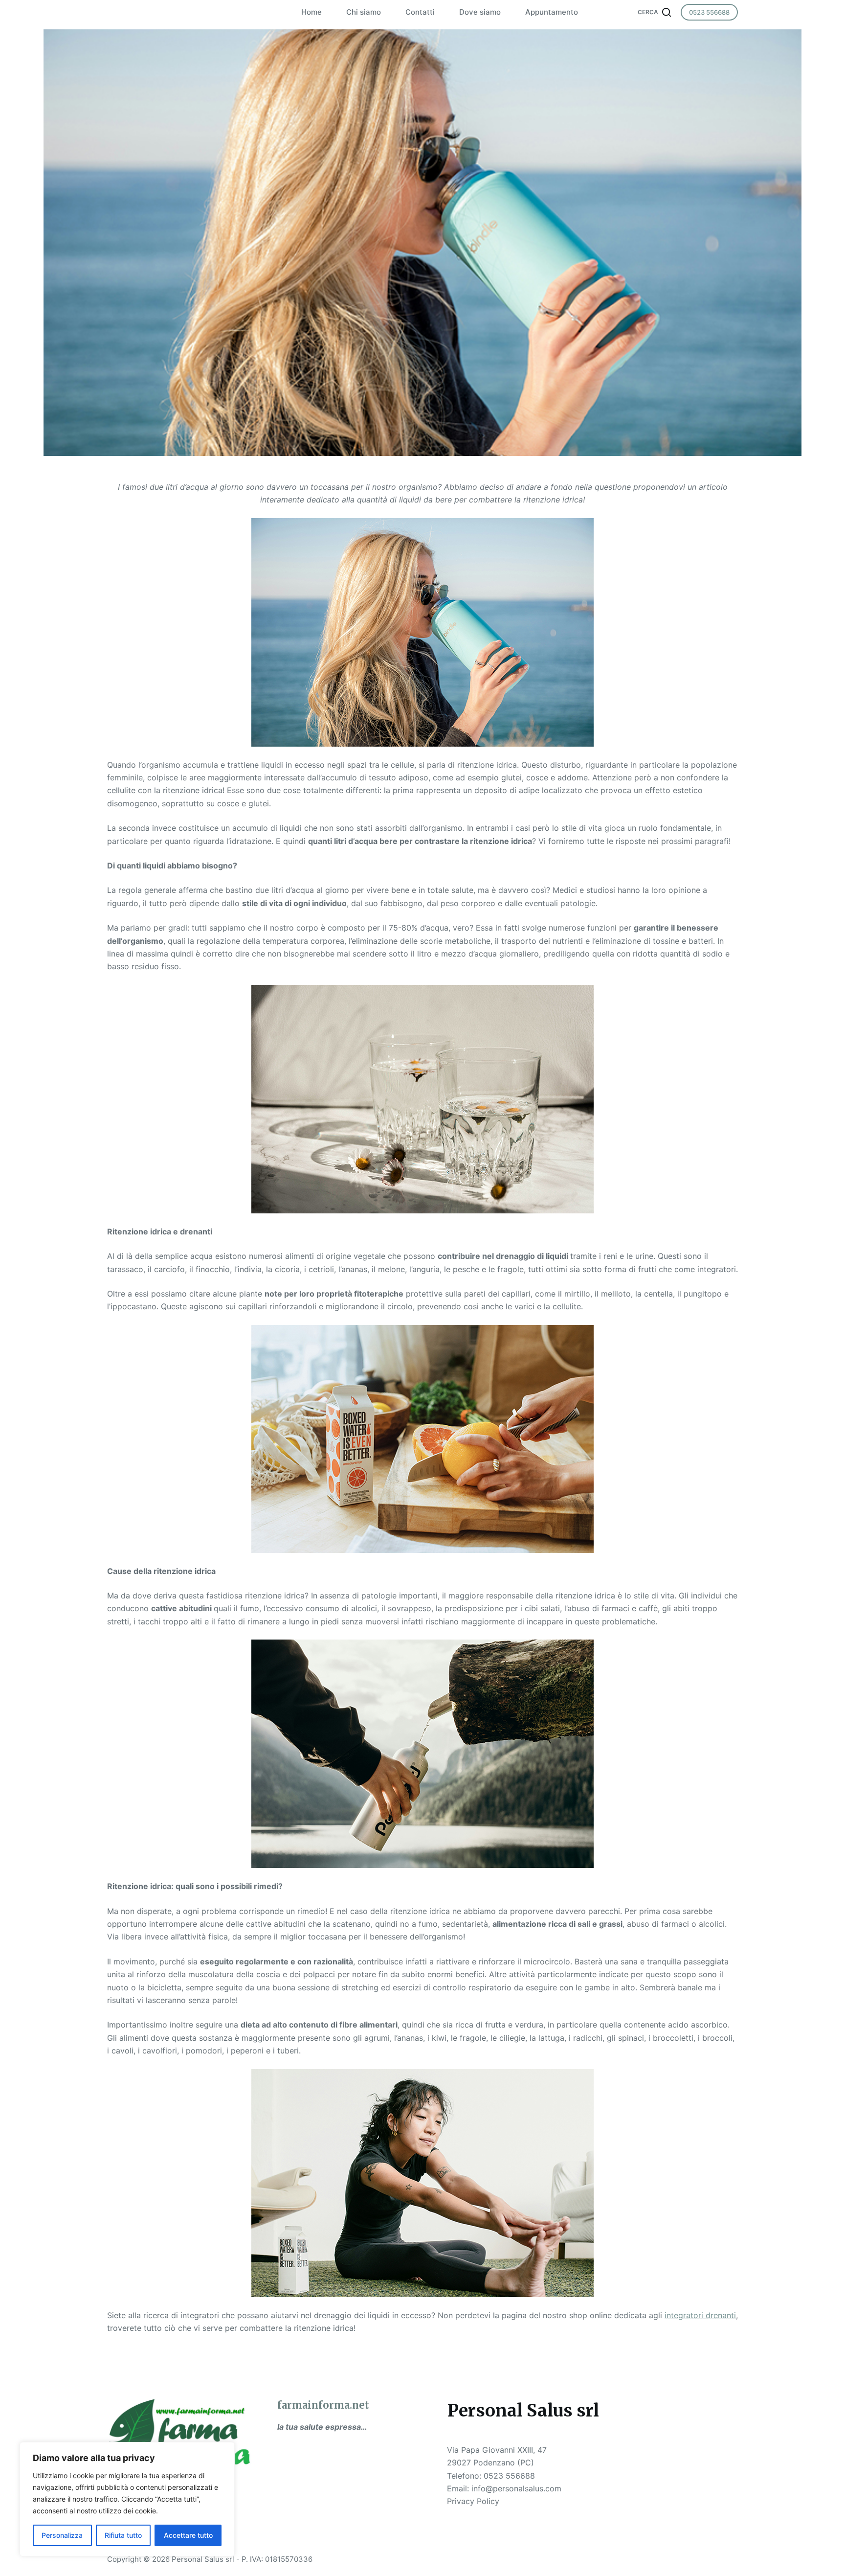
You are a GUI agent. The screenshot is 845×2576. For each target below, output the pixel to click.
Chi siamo (364, 12)
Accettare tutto (188, 2535)
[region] (127, 2499)
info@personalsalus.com (516, 2488)
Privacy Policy (473, 2501)
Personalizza (62, 2535)
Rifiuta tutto (123, 2535)
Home (311, 12)
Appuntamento (552, 12)
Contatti (420, 12)
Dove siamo (480, 12)
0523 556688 (709, 12)
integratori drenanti (700, 2315)
